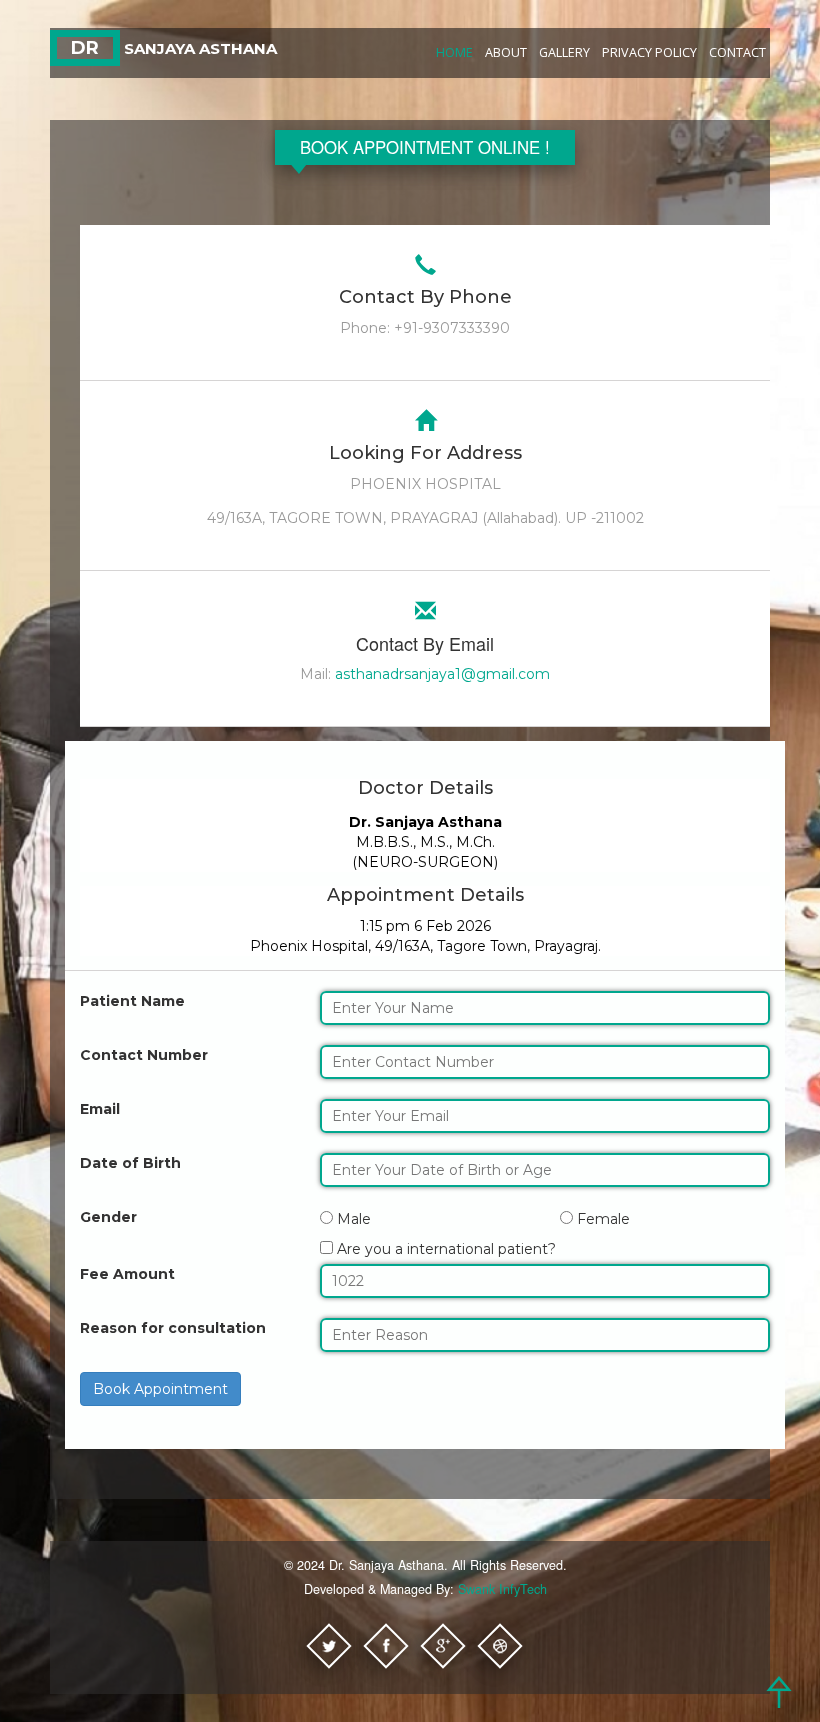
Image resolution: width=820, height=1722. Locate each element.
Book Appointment (160, 1389)
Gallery (564, 52)
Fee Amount (127, 1274)
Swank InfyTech (502, 1589)
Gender (108, 1217)
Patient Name (132, 1001)
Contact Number (144, 1055)
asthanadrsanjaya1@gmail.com (442, 674)
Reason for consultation (173, 1328)
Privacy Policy (649, 52)
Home (454, 52)
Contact (737, 52)
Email (100, 1109)
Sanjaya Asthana (174, 48)
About (506, 52)
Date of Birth (130, 1163)
